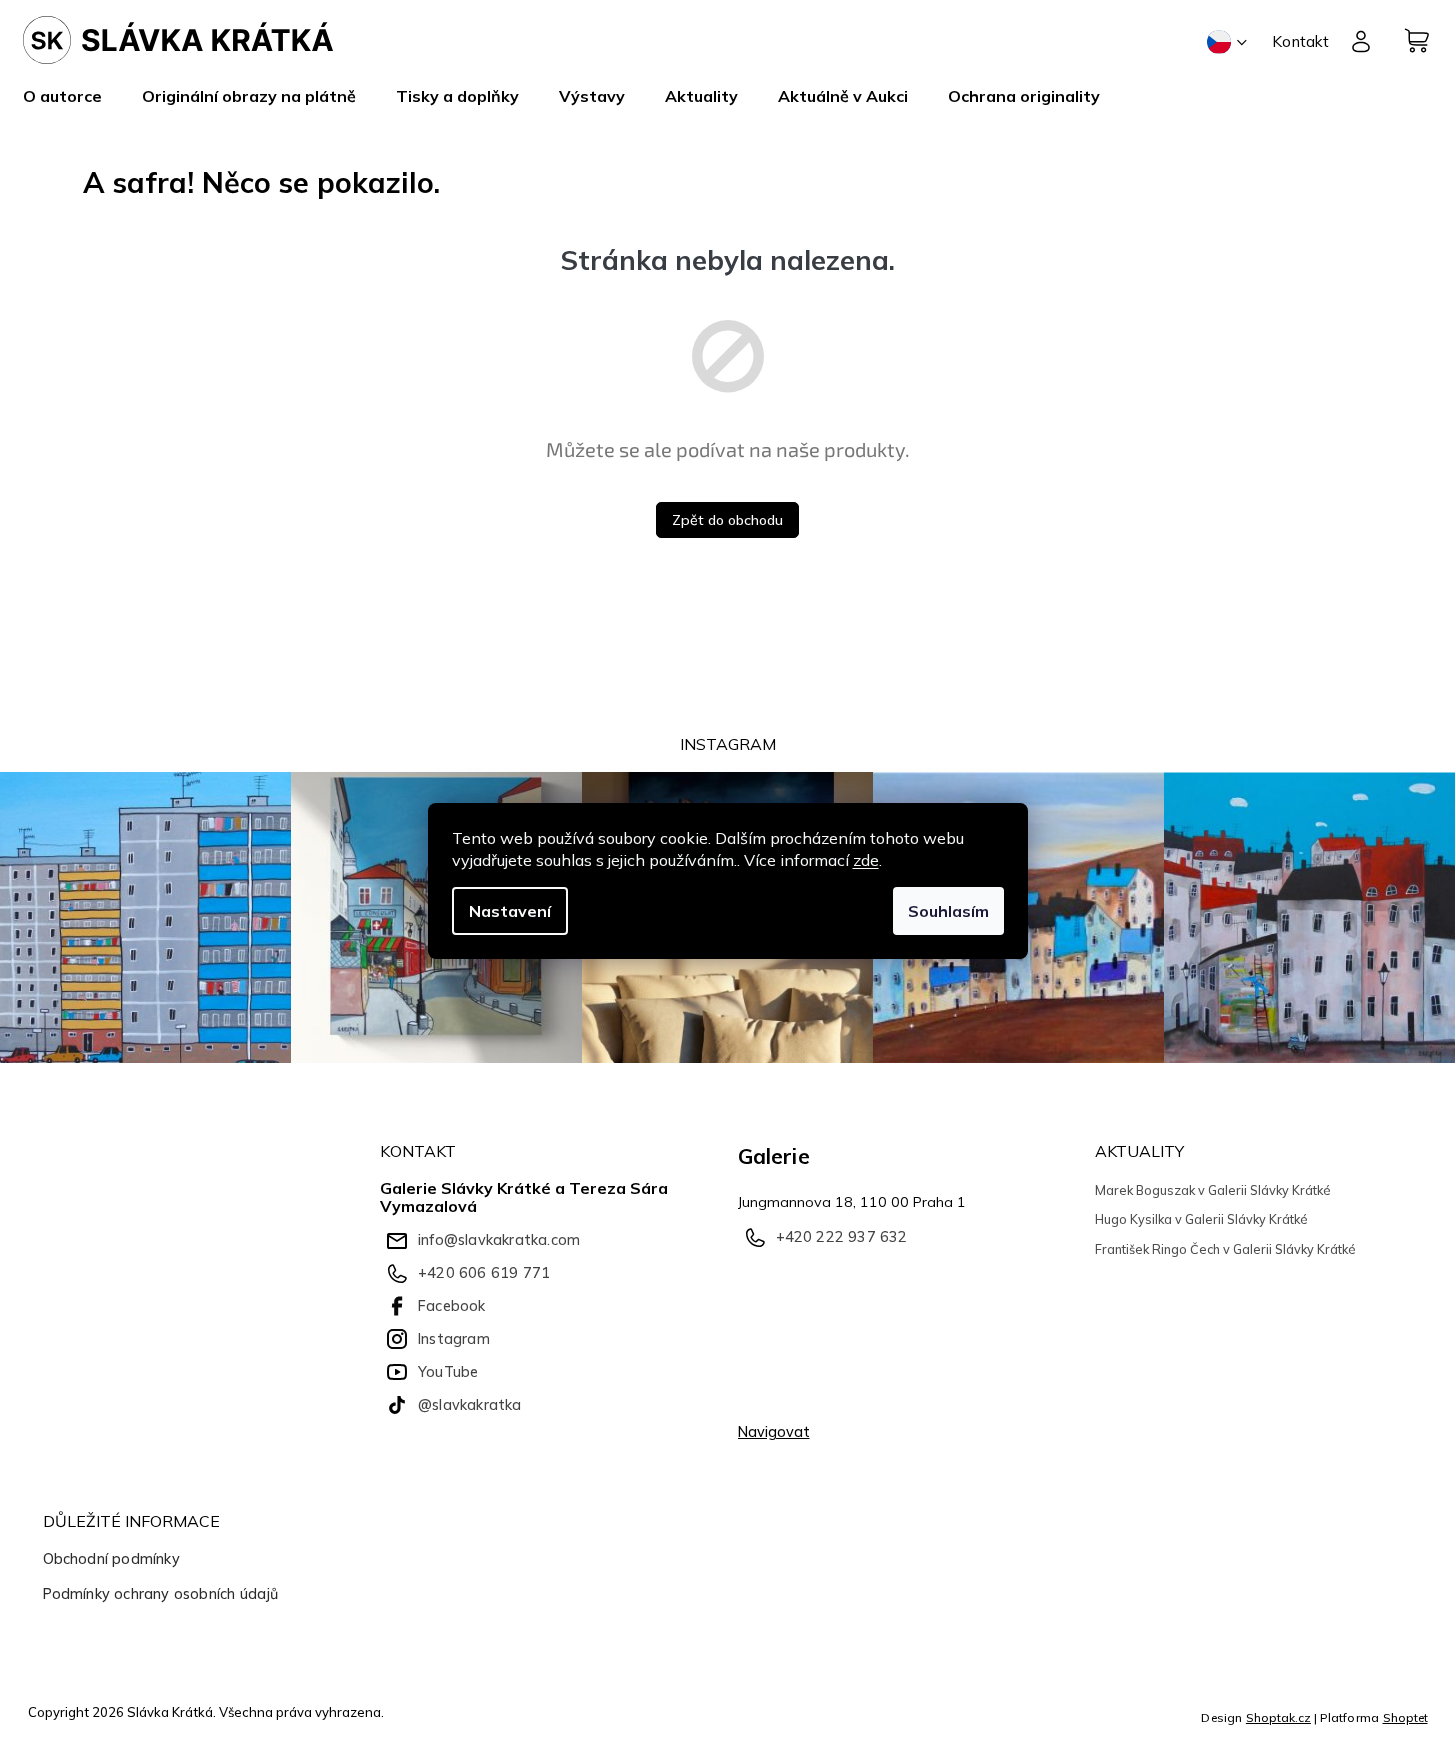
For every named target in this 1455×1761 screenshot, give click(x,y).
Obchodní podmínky (111, 1559)
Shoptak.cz (1278, 1717)
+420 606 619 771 (484, 1273)
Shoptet (1405, 1717)
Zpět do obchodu (727, 520)
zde (866, 860)
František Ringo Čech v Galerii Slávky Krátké (1225, 1249)
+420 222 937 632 (842, 1237)
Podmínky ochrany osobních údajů (161, 1594)
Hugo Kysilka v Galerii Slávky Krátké (1201, 1219)
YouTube (448, 1372)
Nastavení (510, 911)
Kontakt (1300, 41)
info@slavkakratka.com (499, 1240)
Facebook (452, 1306)
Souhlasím (948, 911)
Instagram (454, 1339)
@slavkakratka (470, 1405)
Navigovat (774, 1432)
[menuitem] (72, 96)
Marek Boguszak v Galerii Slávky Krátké (1213, 1190)
